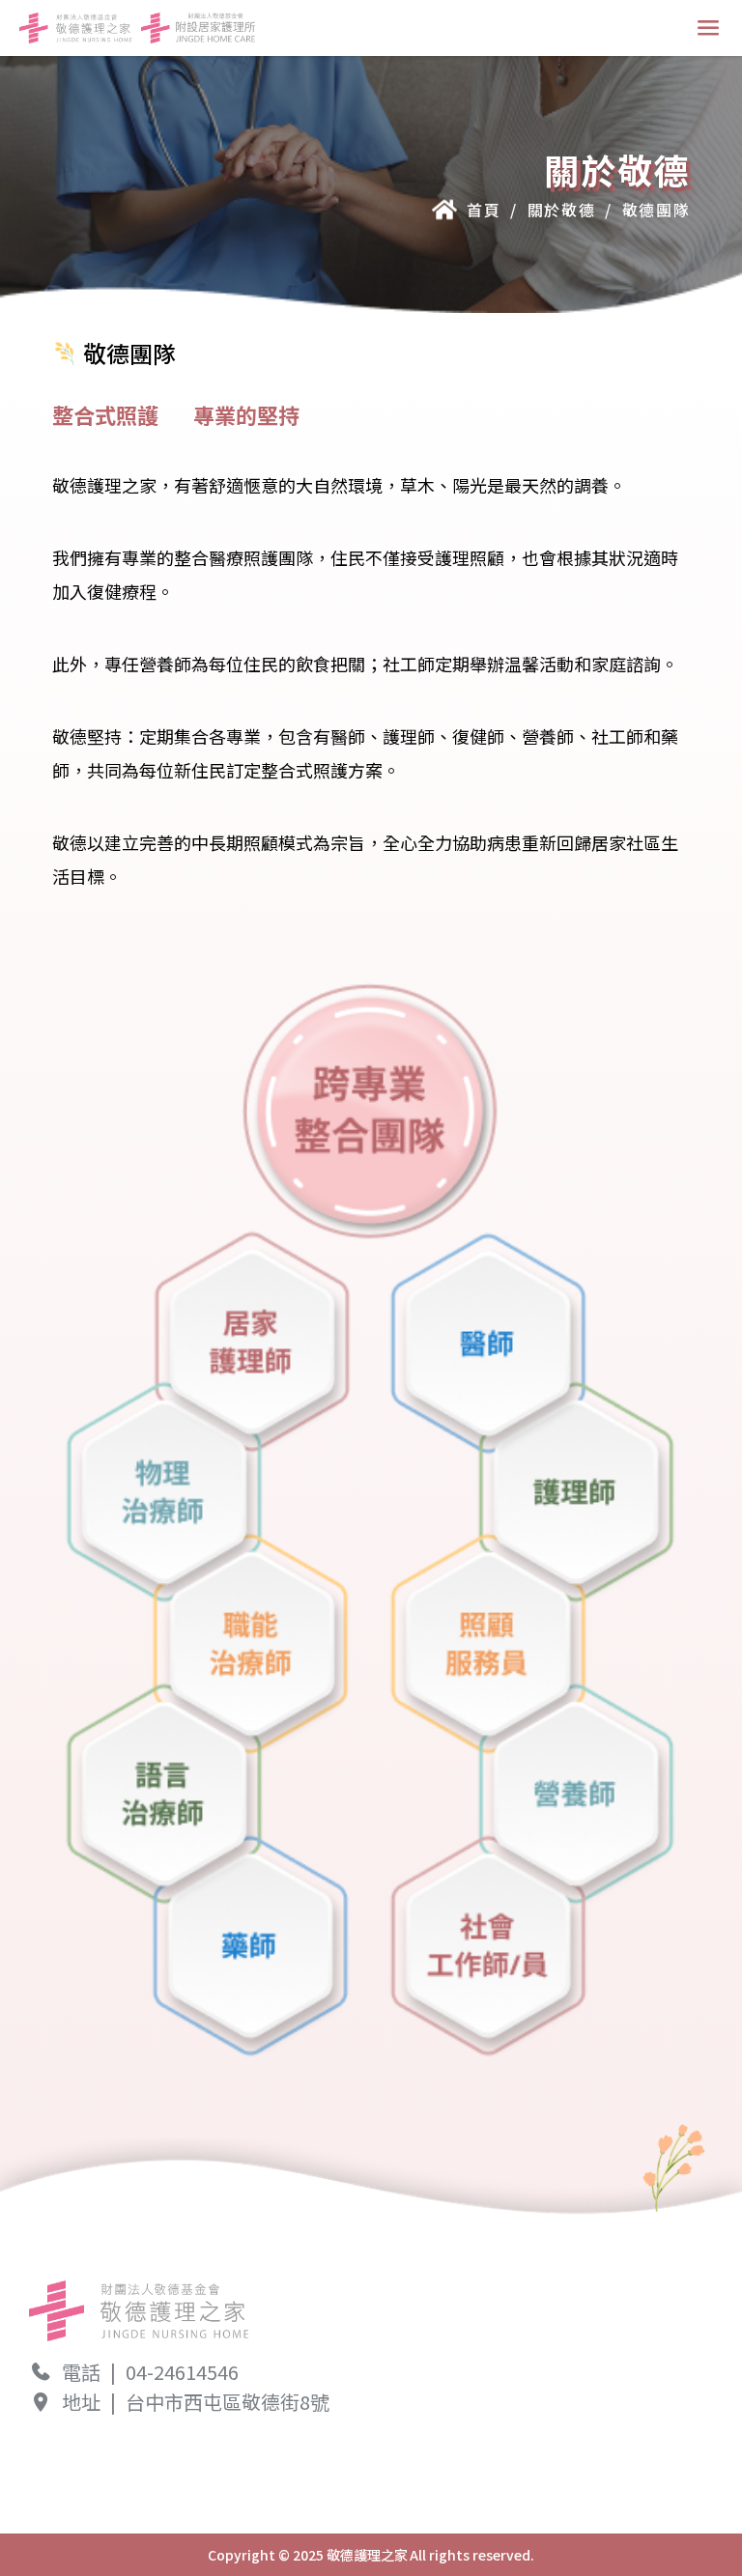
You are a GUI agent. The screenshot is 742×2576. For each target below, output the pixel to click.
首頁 (484, 210)
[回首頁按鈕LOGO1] (76, 28)
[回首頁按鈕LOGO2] (198, 28)
